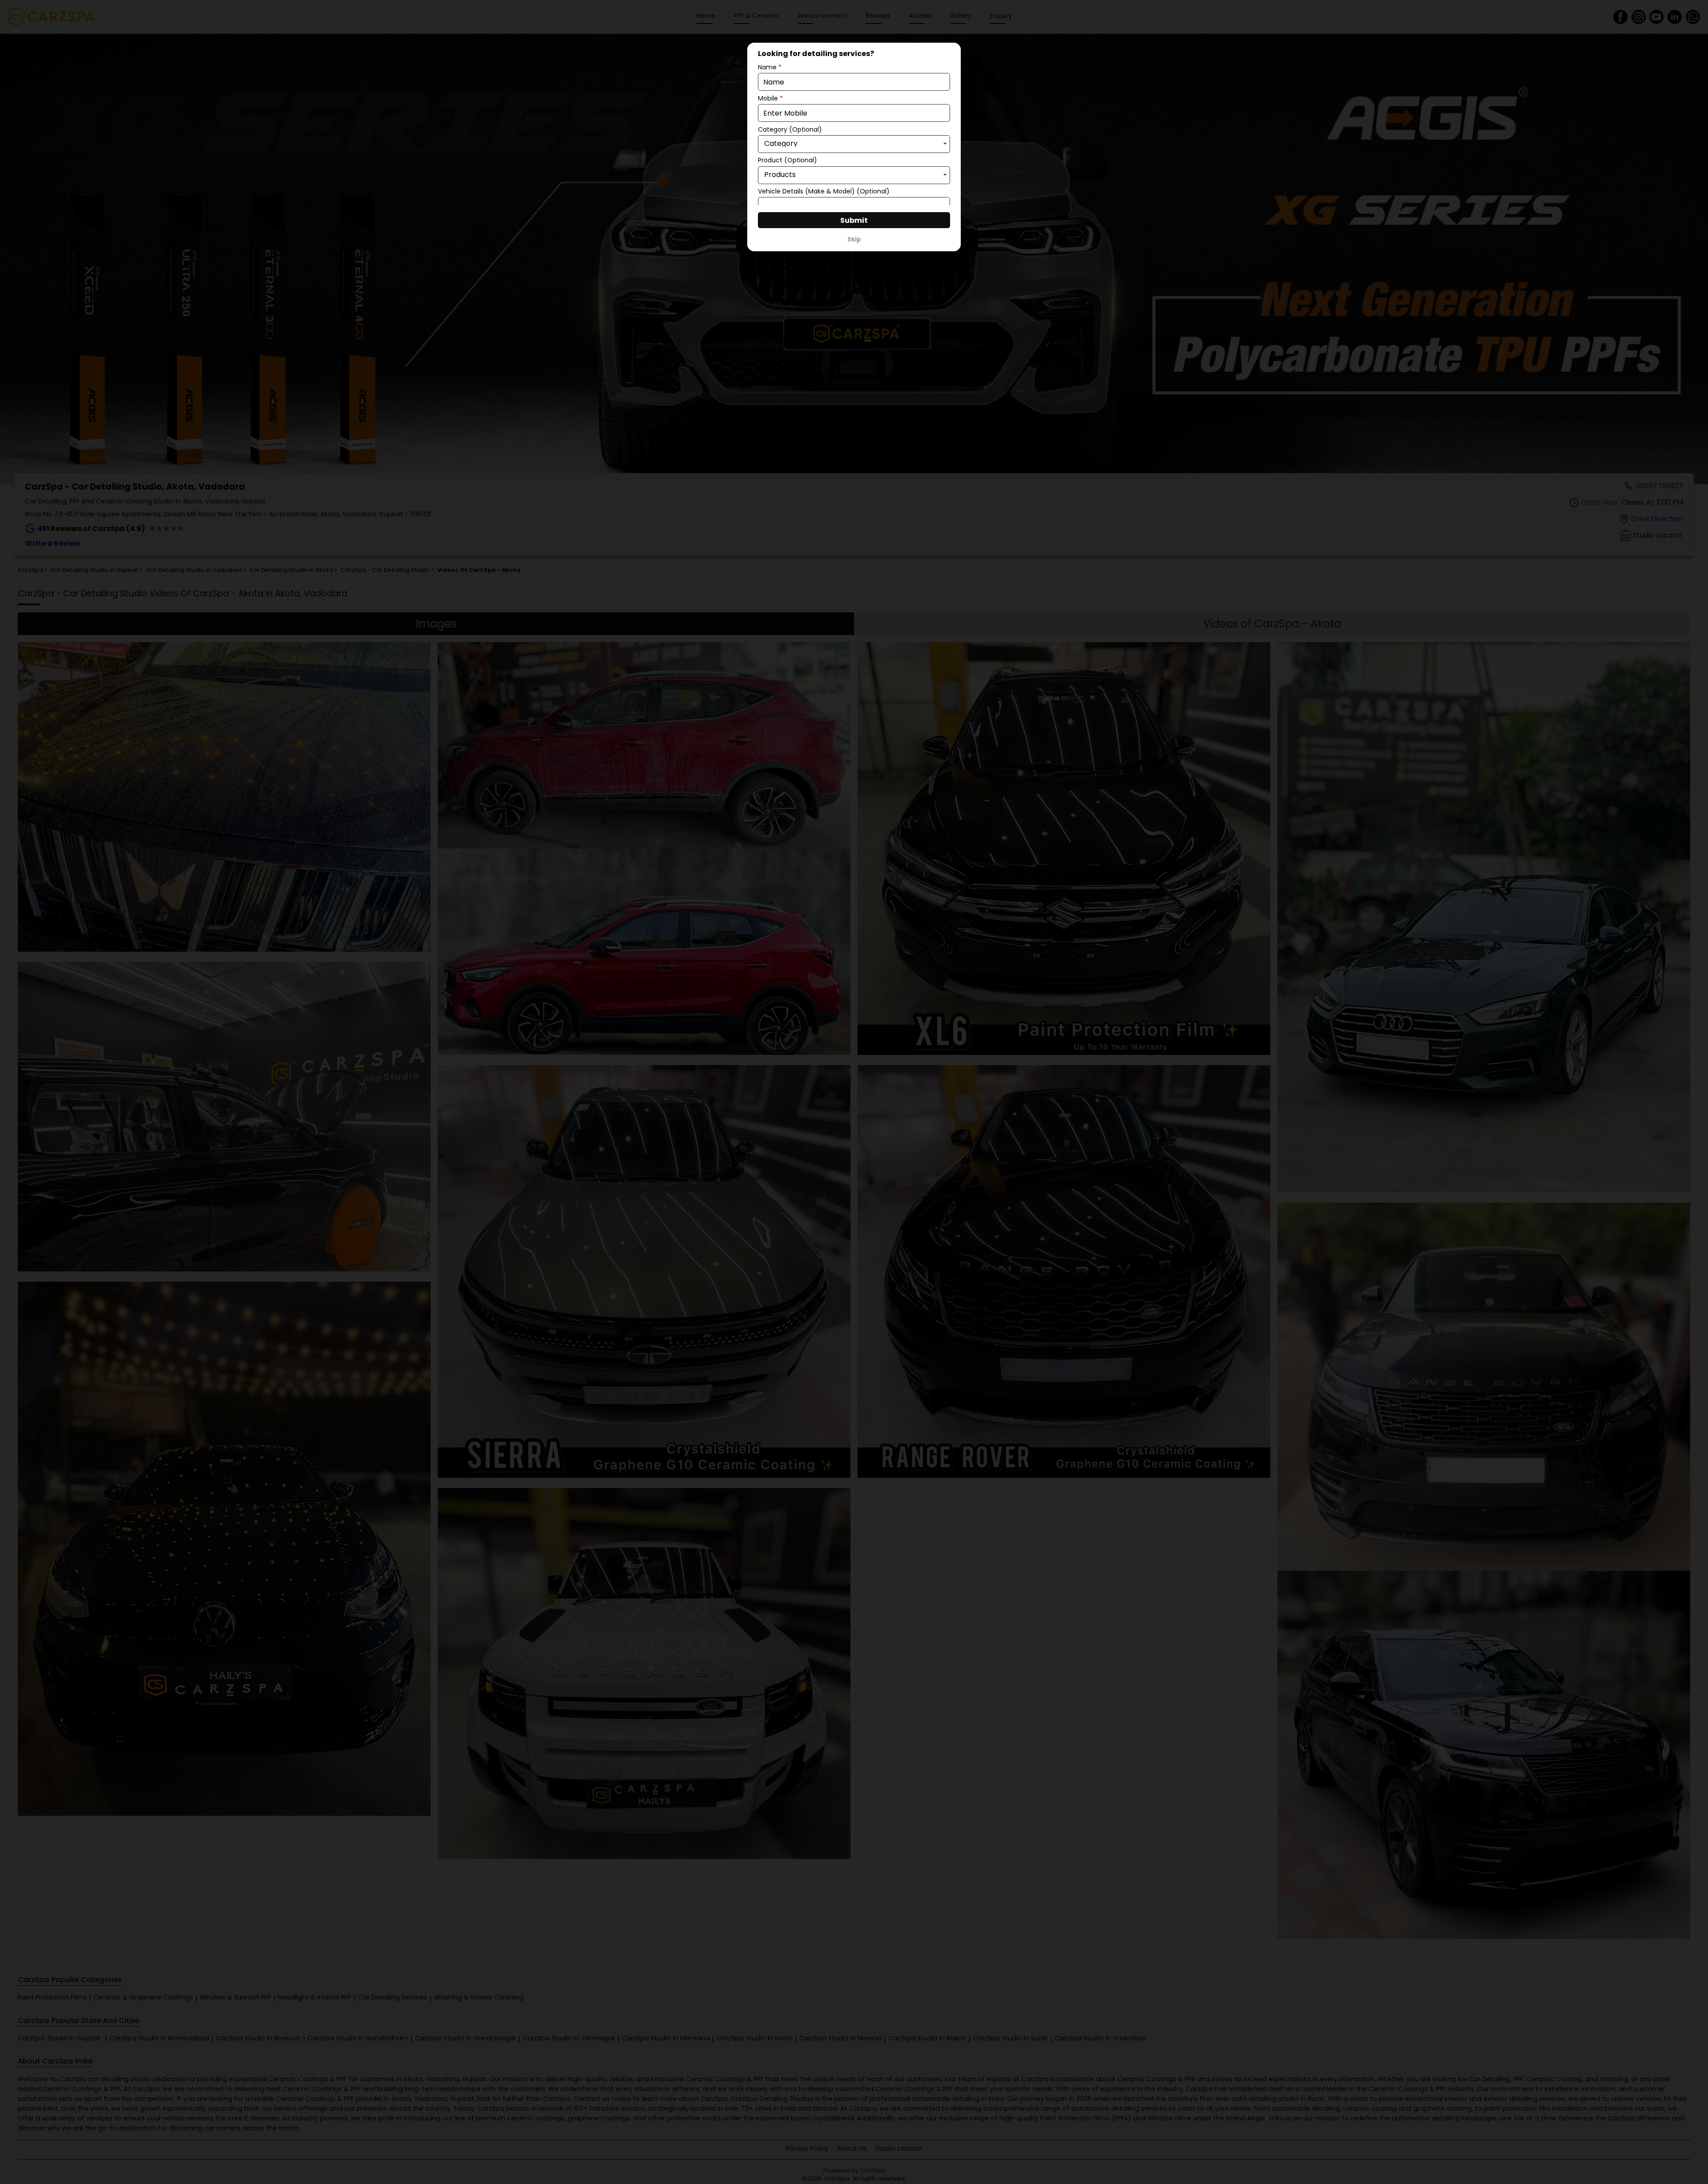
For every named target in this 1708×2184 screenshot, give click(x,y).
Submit (854, 220)
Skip (854, 239)
